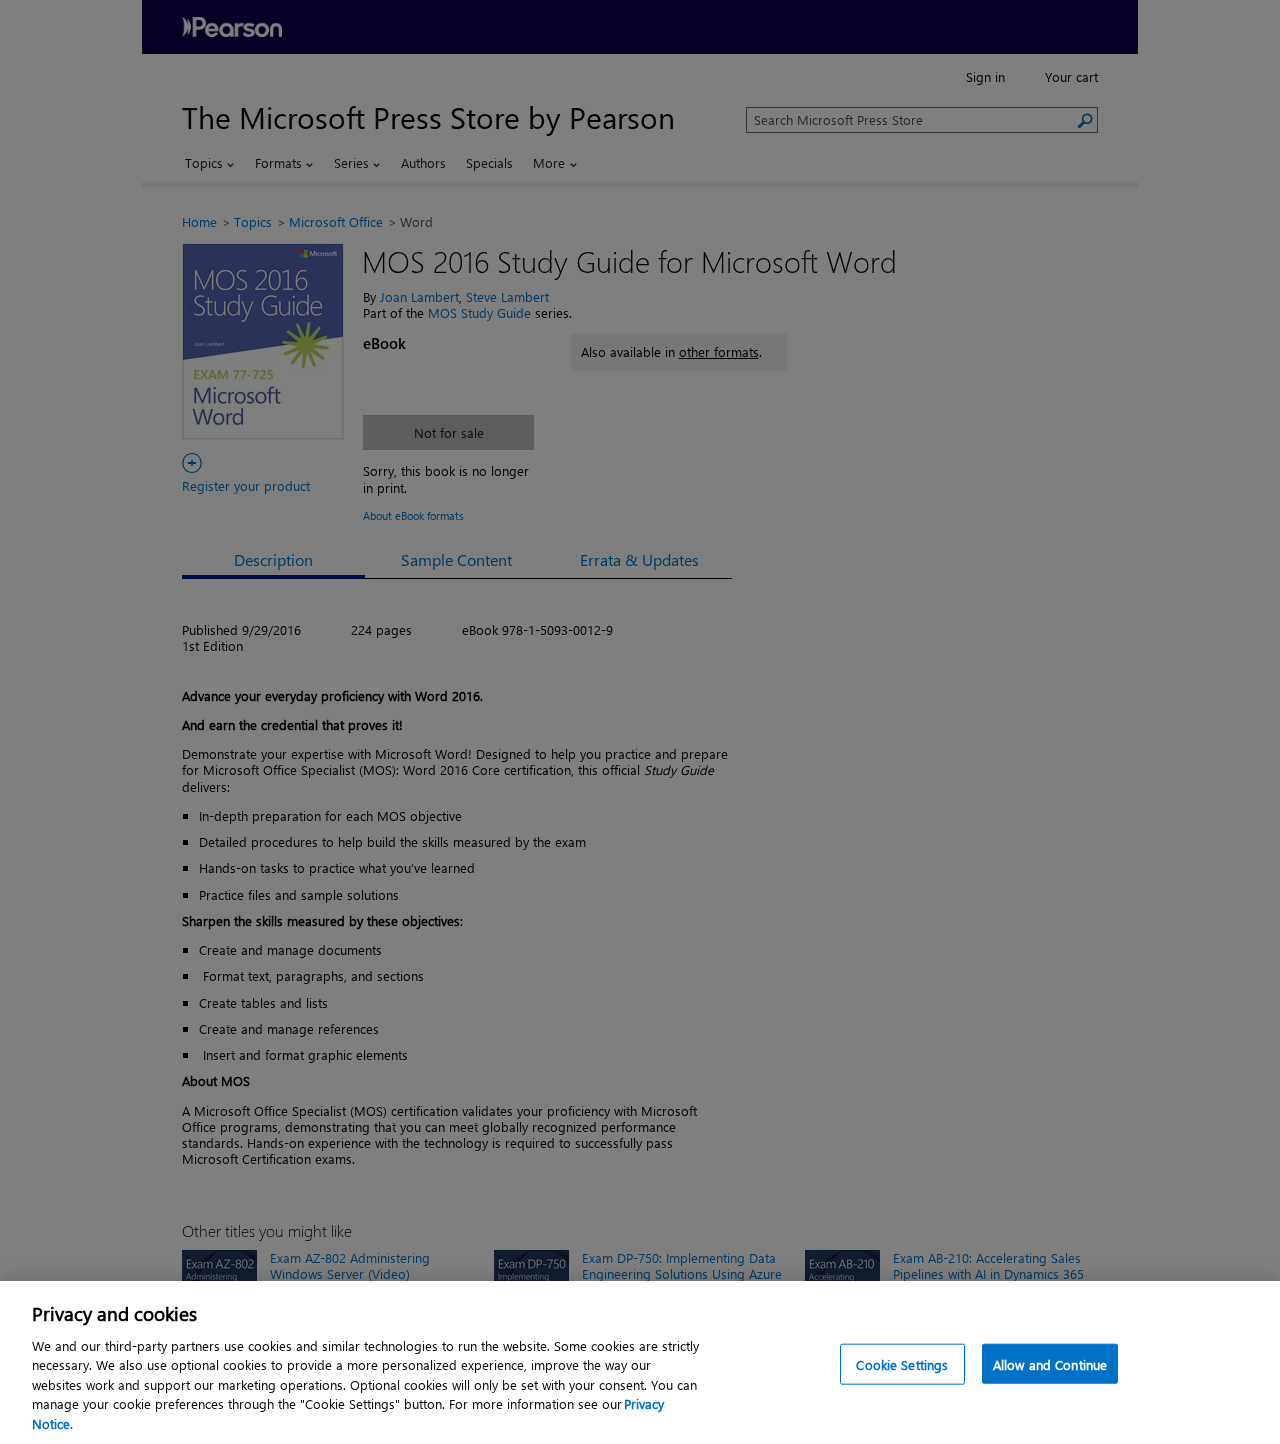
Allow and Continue (1050, 1363)
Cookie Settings (902, 1363)
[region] (640, 1362)
